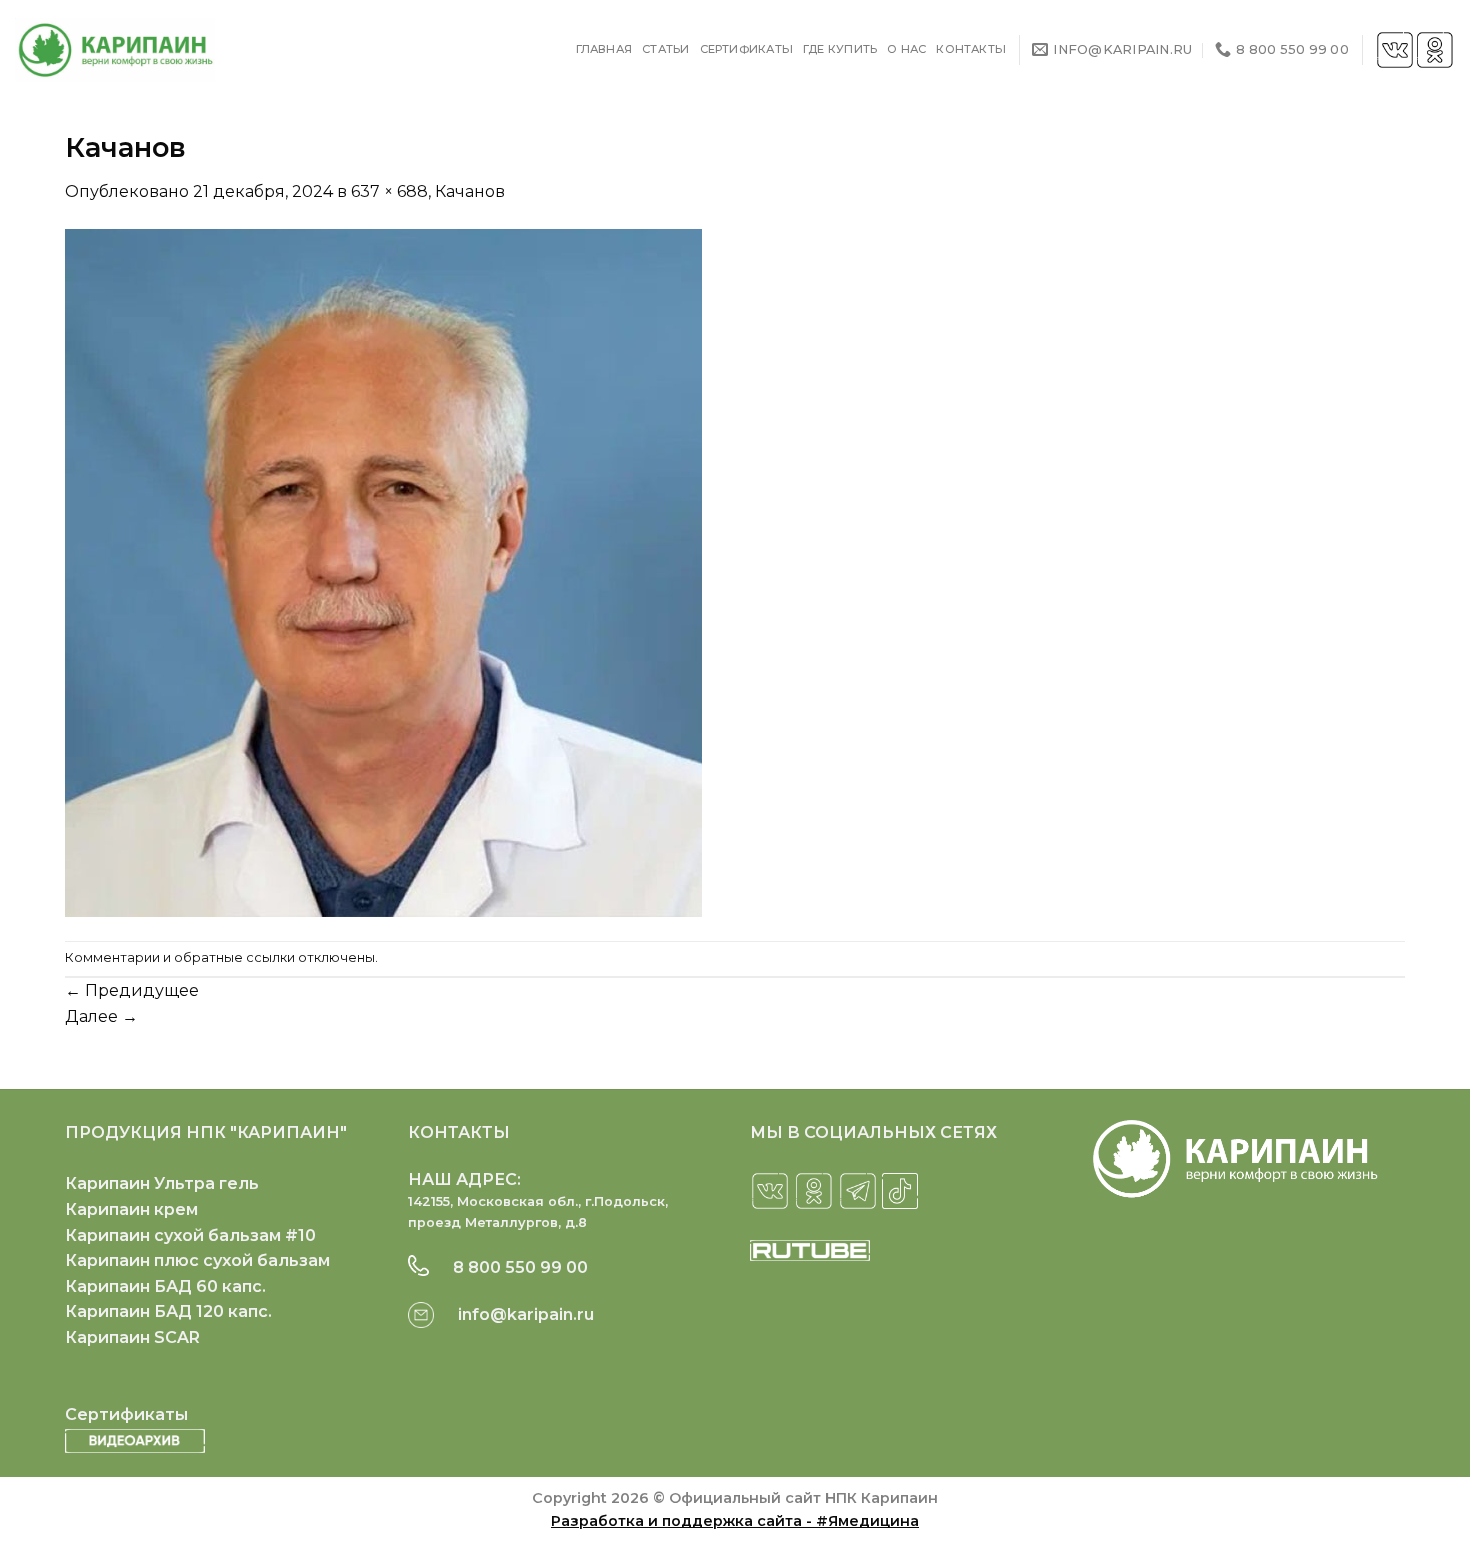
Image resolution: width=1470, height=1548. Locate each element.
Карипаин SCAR (132, 1337)
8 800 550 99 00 (520, 1267)
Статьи (665, 49)
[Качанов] (383, 571)
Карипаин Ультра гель (162, 1183)
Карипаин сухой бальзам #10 (190, 1235)
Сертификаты (746, 49)
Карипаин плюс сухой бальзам (197, 1260)
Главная (604, 49)
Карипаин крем (131, 1209)
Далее (101, 1016)
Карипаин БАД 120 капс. (168, 1311)
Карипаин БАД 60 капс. (165, 1286)
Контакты (971, 49)
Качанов (470, 191)
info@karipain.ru (526, 1314)
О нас (906, 49)
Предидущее (132, 990)
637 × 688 (389, 191)
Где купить (840, 49)
